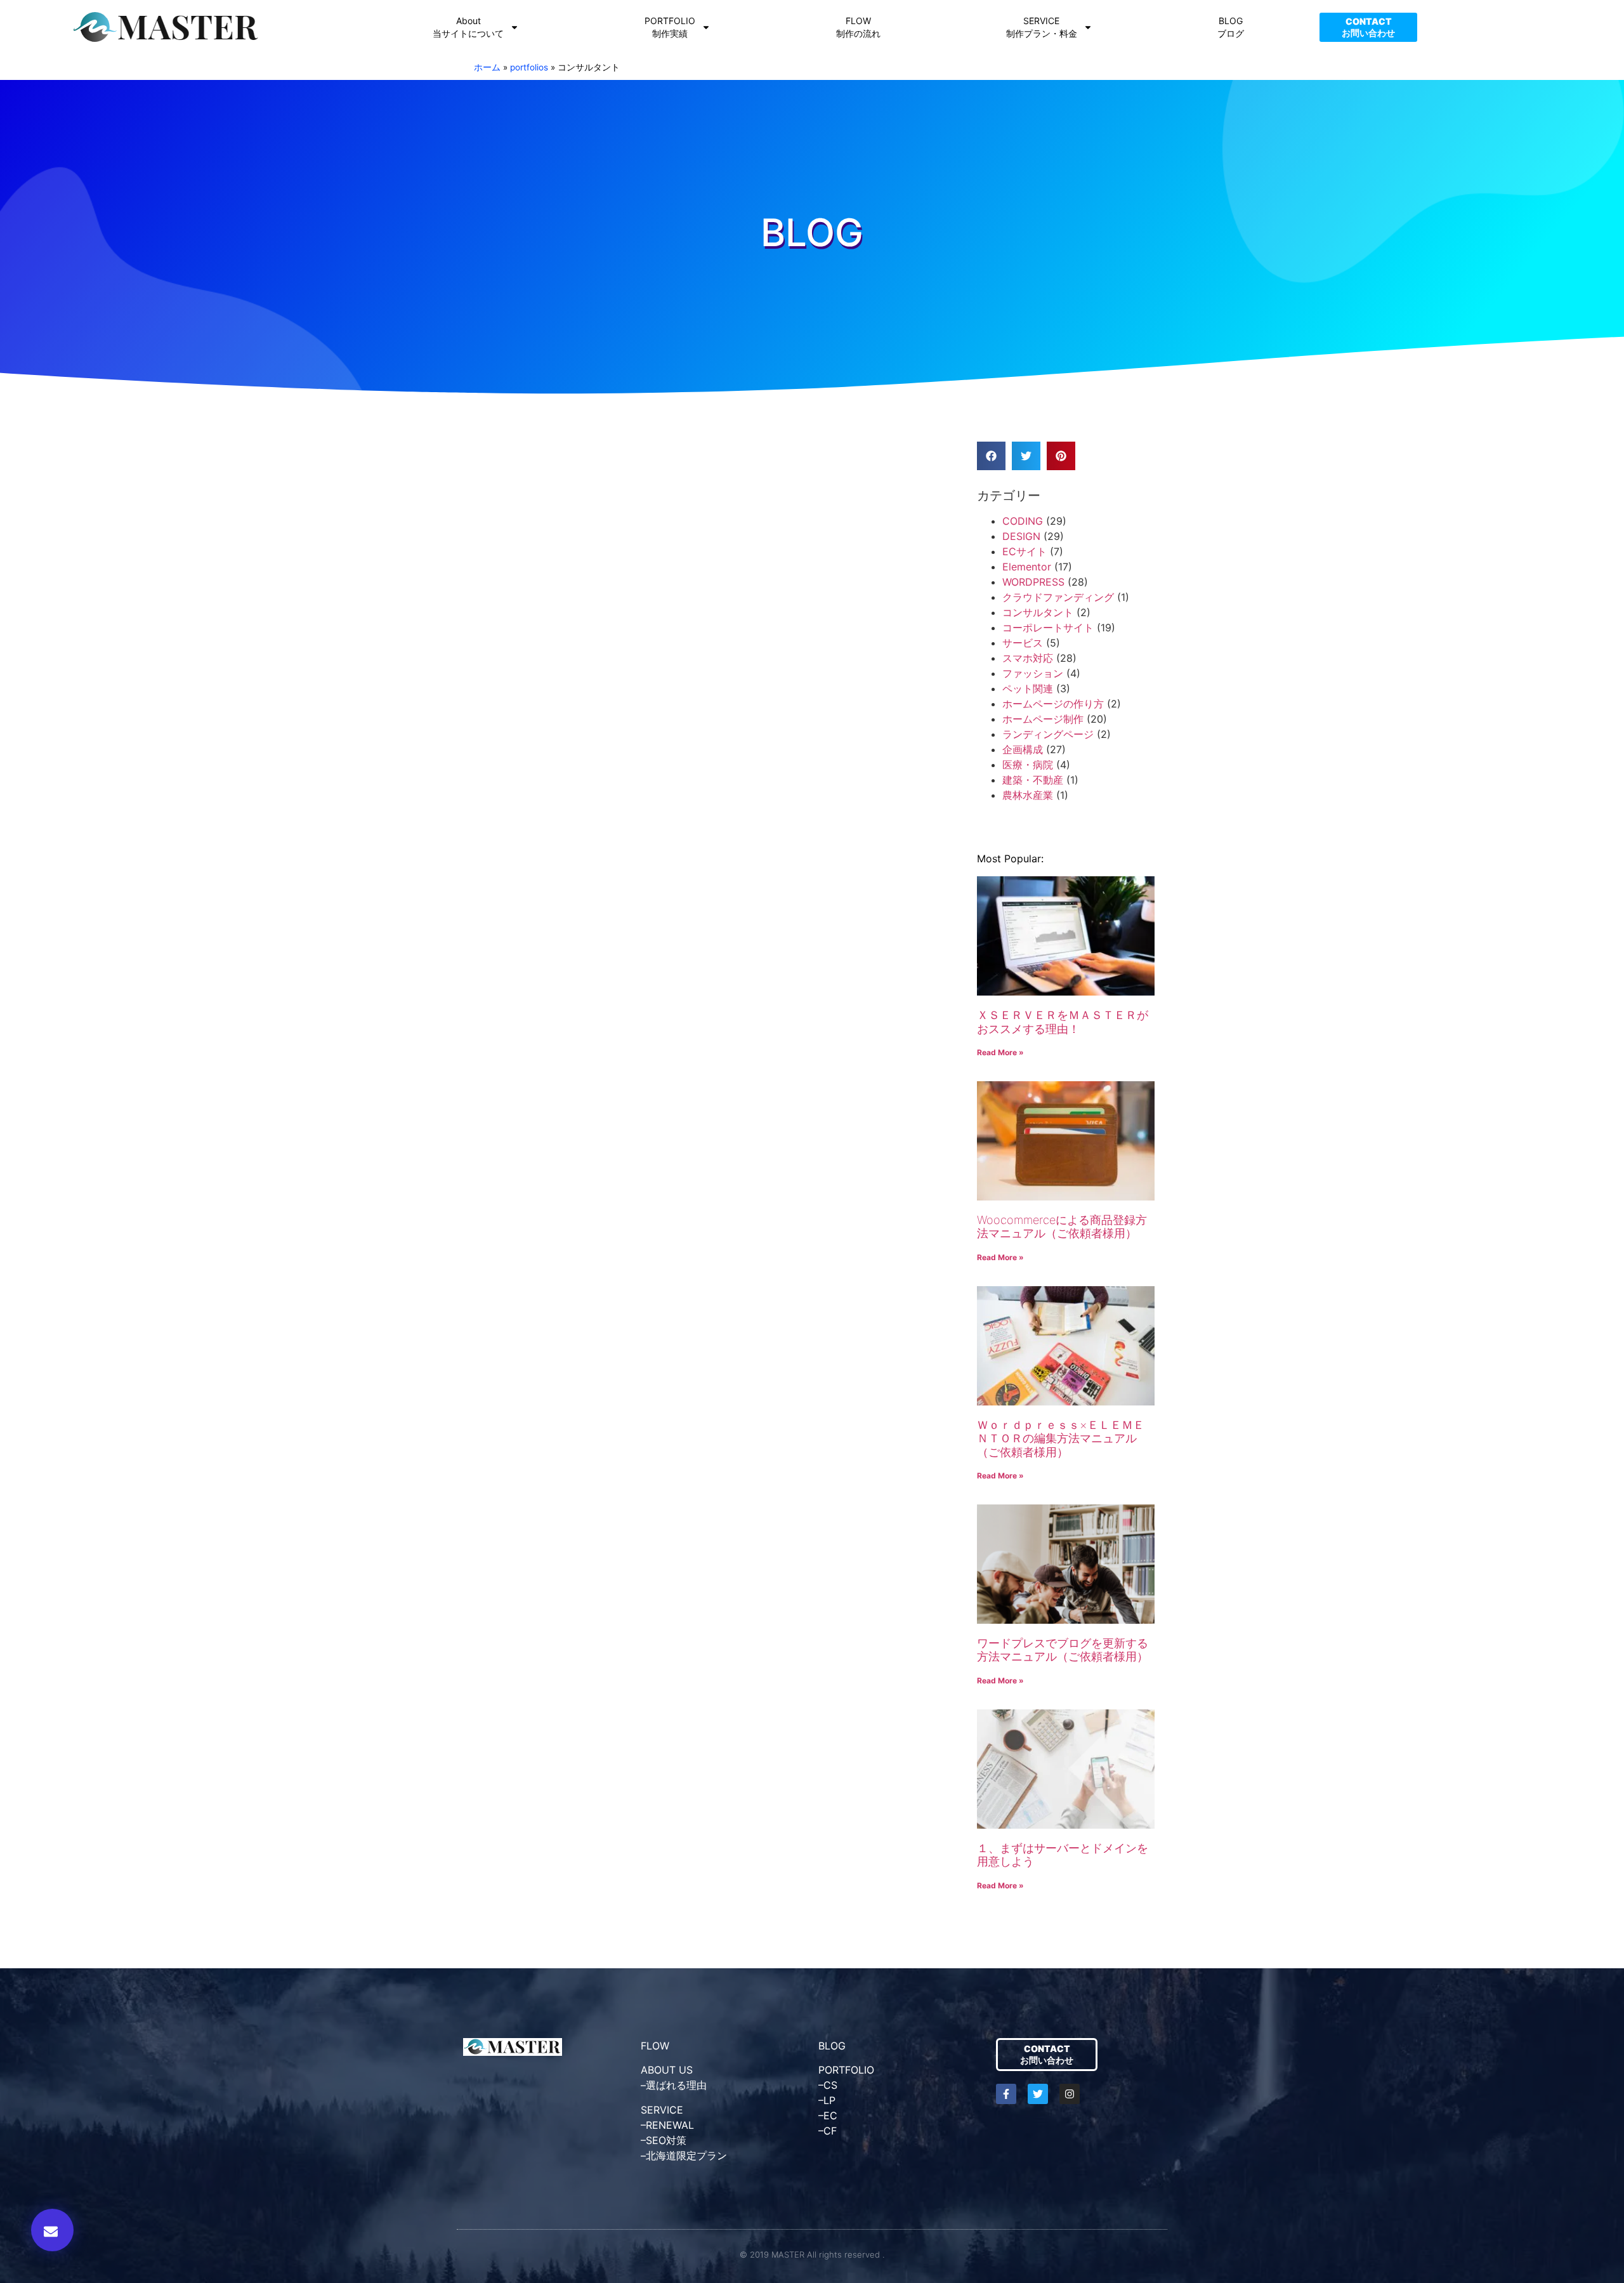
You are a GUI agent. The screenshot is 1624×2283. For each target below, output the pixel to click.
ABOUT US (667, 2070)
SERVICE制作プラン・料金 (1042, 27)
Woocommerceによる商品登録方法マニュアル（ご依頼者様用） (1062, 1227)
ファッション (1033, 673)
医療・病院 (1028, 765)
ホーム (487, 67)
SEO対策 (666, 2140)
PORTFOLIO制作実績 (670, 27)
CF (830, 2131)
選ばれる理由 (676, 2085)
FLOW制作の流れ (858, 27)
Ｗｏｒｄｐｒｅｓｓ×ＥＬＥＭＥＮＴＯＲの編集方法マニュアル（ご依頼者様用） (1061, 1438)
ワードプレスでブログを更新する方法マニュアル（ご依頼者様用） (1063, 1650)
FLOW (655, 2046)
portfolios (529, 67)
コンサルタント (1038, 612)
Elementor (1027, 567)
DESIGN (1021, 536)
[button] (52, 2230)
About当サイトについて (468, 27)
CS (830, 2085)
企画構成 (1023, 749)
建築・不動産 (1033, 780)
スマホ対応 (1028, 658)
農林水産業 (1028, 795)
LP (829, 2100)
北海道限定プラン (686, 2155)
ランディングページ (1048, 734)
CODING (1023, 521)
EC (830, 2115)
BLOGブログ (1231, 27)
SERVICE (662, 2110)
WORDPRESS (1033, 582)
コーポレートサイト (1048, 628)
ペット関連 (1028, 688)
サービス (1023, 643)
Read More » (1000, 1052)
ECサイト (1025, 551)
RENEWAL (670, 2125)
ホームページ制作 (1043, 719)
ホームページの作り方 (1053, 704)
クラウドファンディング (1058, 597)
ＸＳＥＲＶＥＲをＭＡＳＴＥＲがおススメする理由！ (1063, 1022)
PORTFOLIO (846, 2070)
